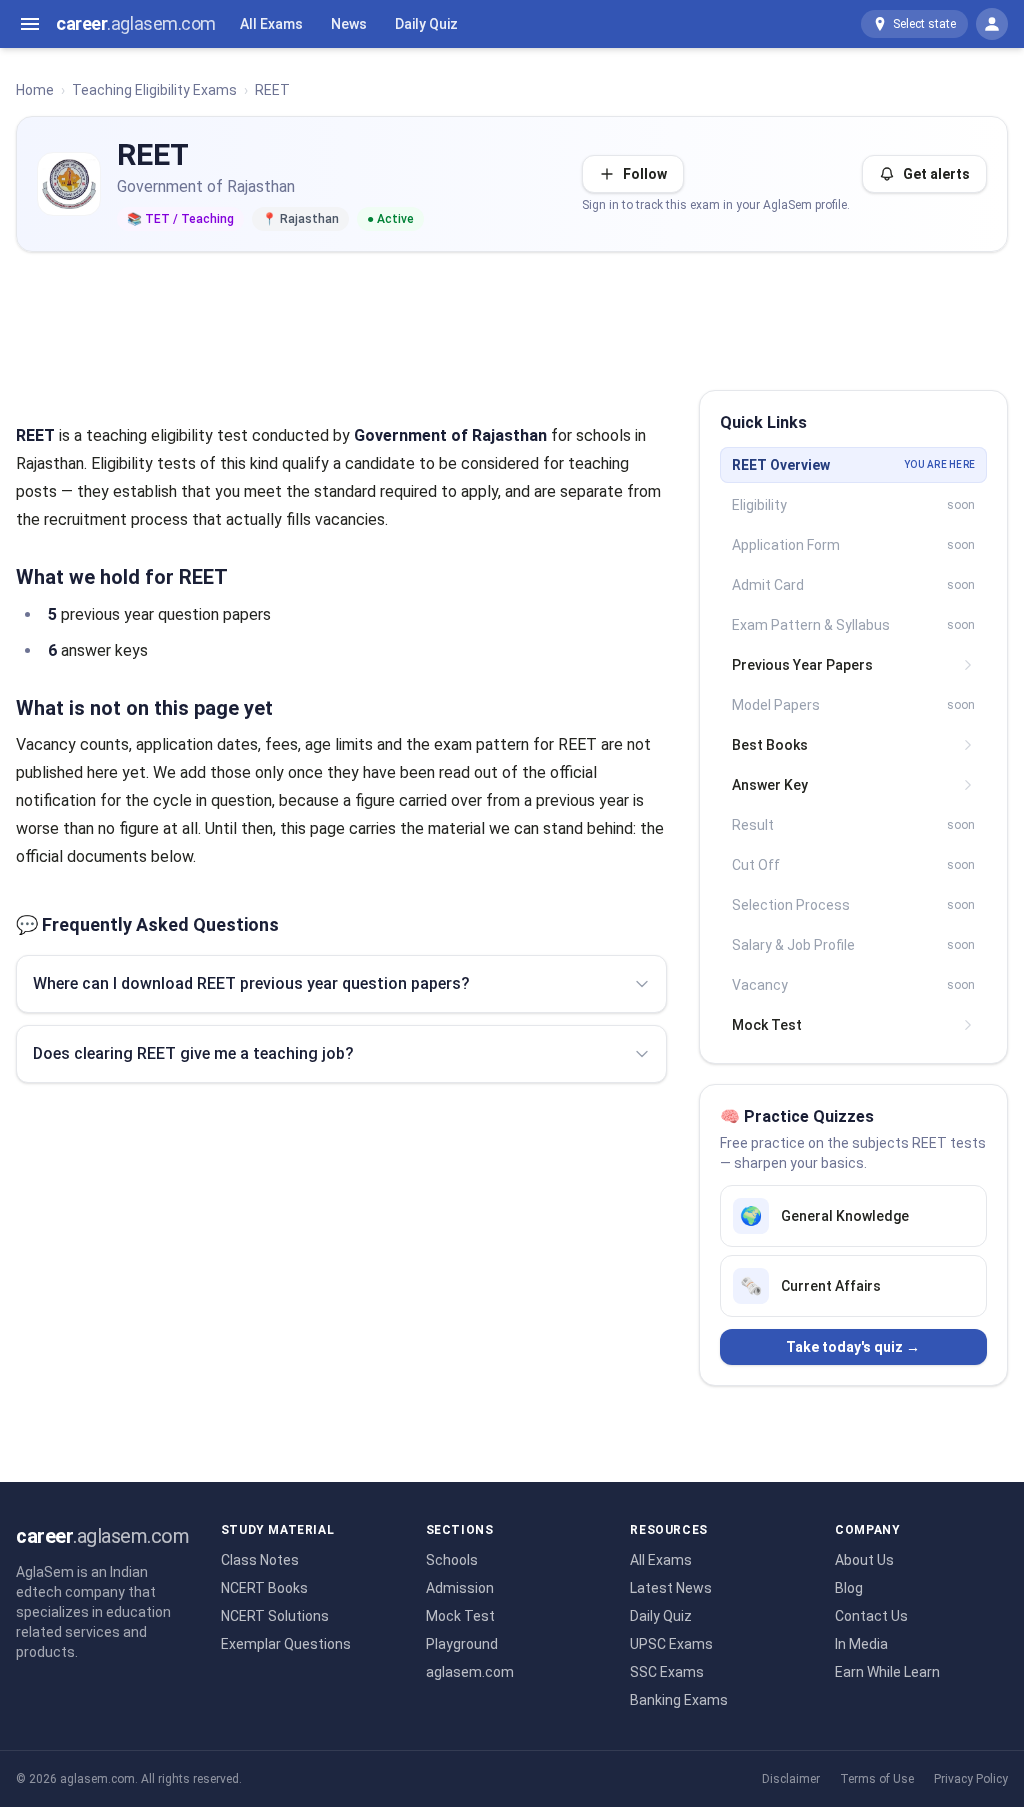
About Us (864, 1560)
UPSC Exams (671, 1644)
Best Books (770, 745)
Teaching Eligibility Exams (154, 90)
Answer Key (770, 785)
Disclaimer (791, 1779)
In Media (861, 1644)
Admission (460, 1588)
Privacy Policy (971, 1779)
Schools (452, 1560)
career (136, 23)
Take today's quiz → (853, 1347)
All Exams (271, 24)
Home (35, 90)
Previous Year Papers (802, 665)
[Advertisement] (512, 313)
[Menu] (30, 24)
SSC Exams (667, 1672)
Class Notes (260, 1560)
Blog (849, 1588)
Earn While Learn (887, 1672)
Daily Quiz (426, 24)
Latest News (671, 1588)
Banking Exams (679, 1700)
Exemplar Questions (286, 1644)
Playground (462, 1644)
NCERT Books (264, 1588)
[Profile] (992, 24)
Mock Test (767, 1025)
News (349, 24)
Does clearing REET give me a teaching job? (193, 1053)
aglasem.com (470, 1672)
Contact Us (871, 1616)
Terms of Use (877, 1779)
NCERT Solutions (275, 1616)
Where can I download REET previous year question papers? (251, 983)
